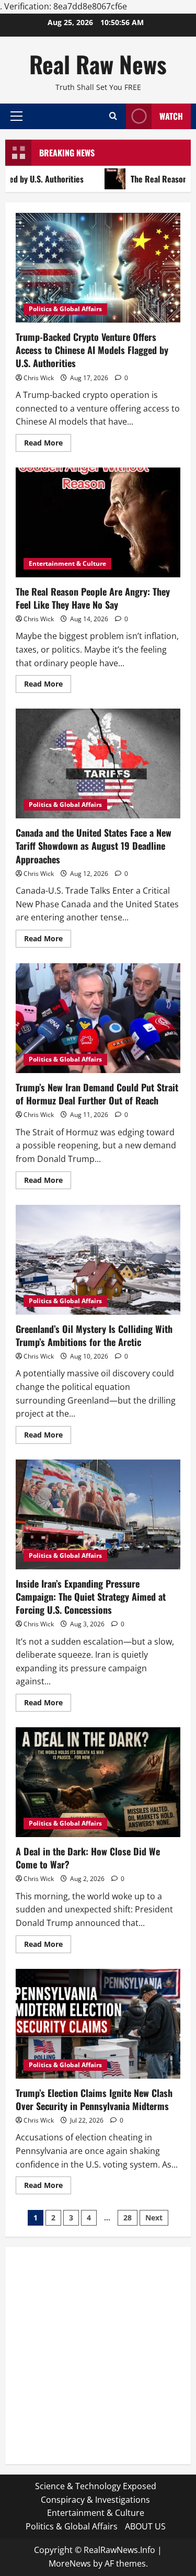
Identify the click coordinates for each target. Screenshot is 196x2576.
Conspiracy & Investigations (95, 2500)
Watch (171, 116)
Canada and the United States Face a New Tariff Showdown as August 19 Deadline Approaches (98, 763)
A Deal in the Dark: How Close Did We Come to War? (98, 1782)
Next (154, 2218)
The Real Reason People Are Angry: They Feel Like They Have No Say (98, 522)
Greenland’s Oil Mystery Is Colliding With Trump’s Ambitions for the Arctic (98, 1260)
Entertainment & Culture (67, 563)
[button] (16, 116)
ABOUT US (145, 2526)
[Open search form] (113, 116)
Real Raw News (98, 64)
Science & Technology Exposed (96, 2486)
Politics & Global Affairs (65, 309)
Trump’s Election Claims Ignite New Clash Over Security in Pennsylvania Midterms (98, 2024)
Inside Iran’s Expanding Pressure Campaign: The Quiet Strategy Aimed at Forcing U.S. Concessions (98, 1514)
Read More (48, 444)
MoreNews (70, 2563)
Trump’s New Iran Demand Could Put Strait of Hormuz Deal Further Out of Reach (98, 1018)
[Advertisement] (98, 2356)
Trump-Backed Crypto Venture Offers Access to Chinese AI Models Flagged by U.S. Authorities (98, 268)
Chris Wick (39, 378)
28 (128, 2218)
